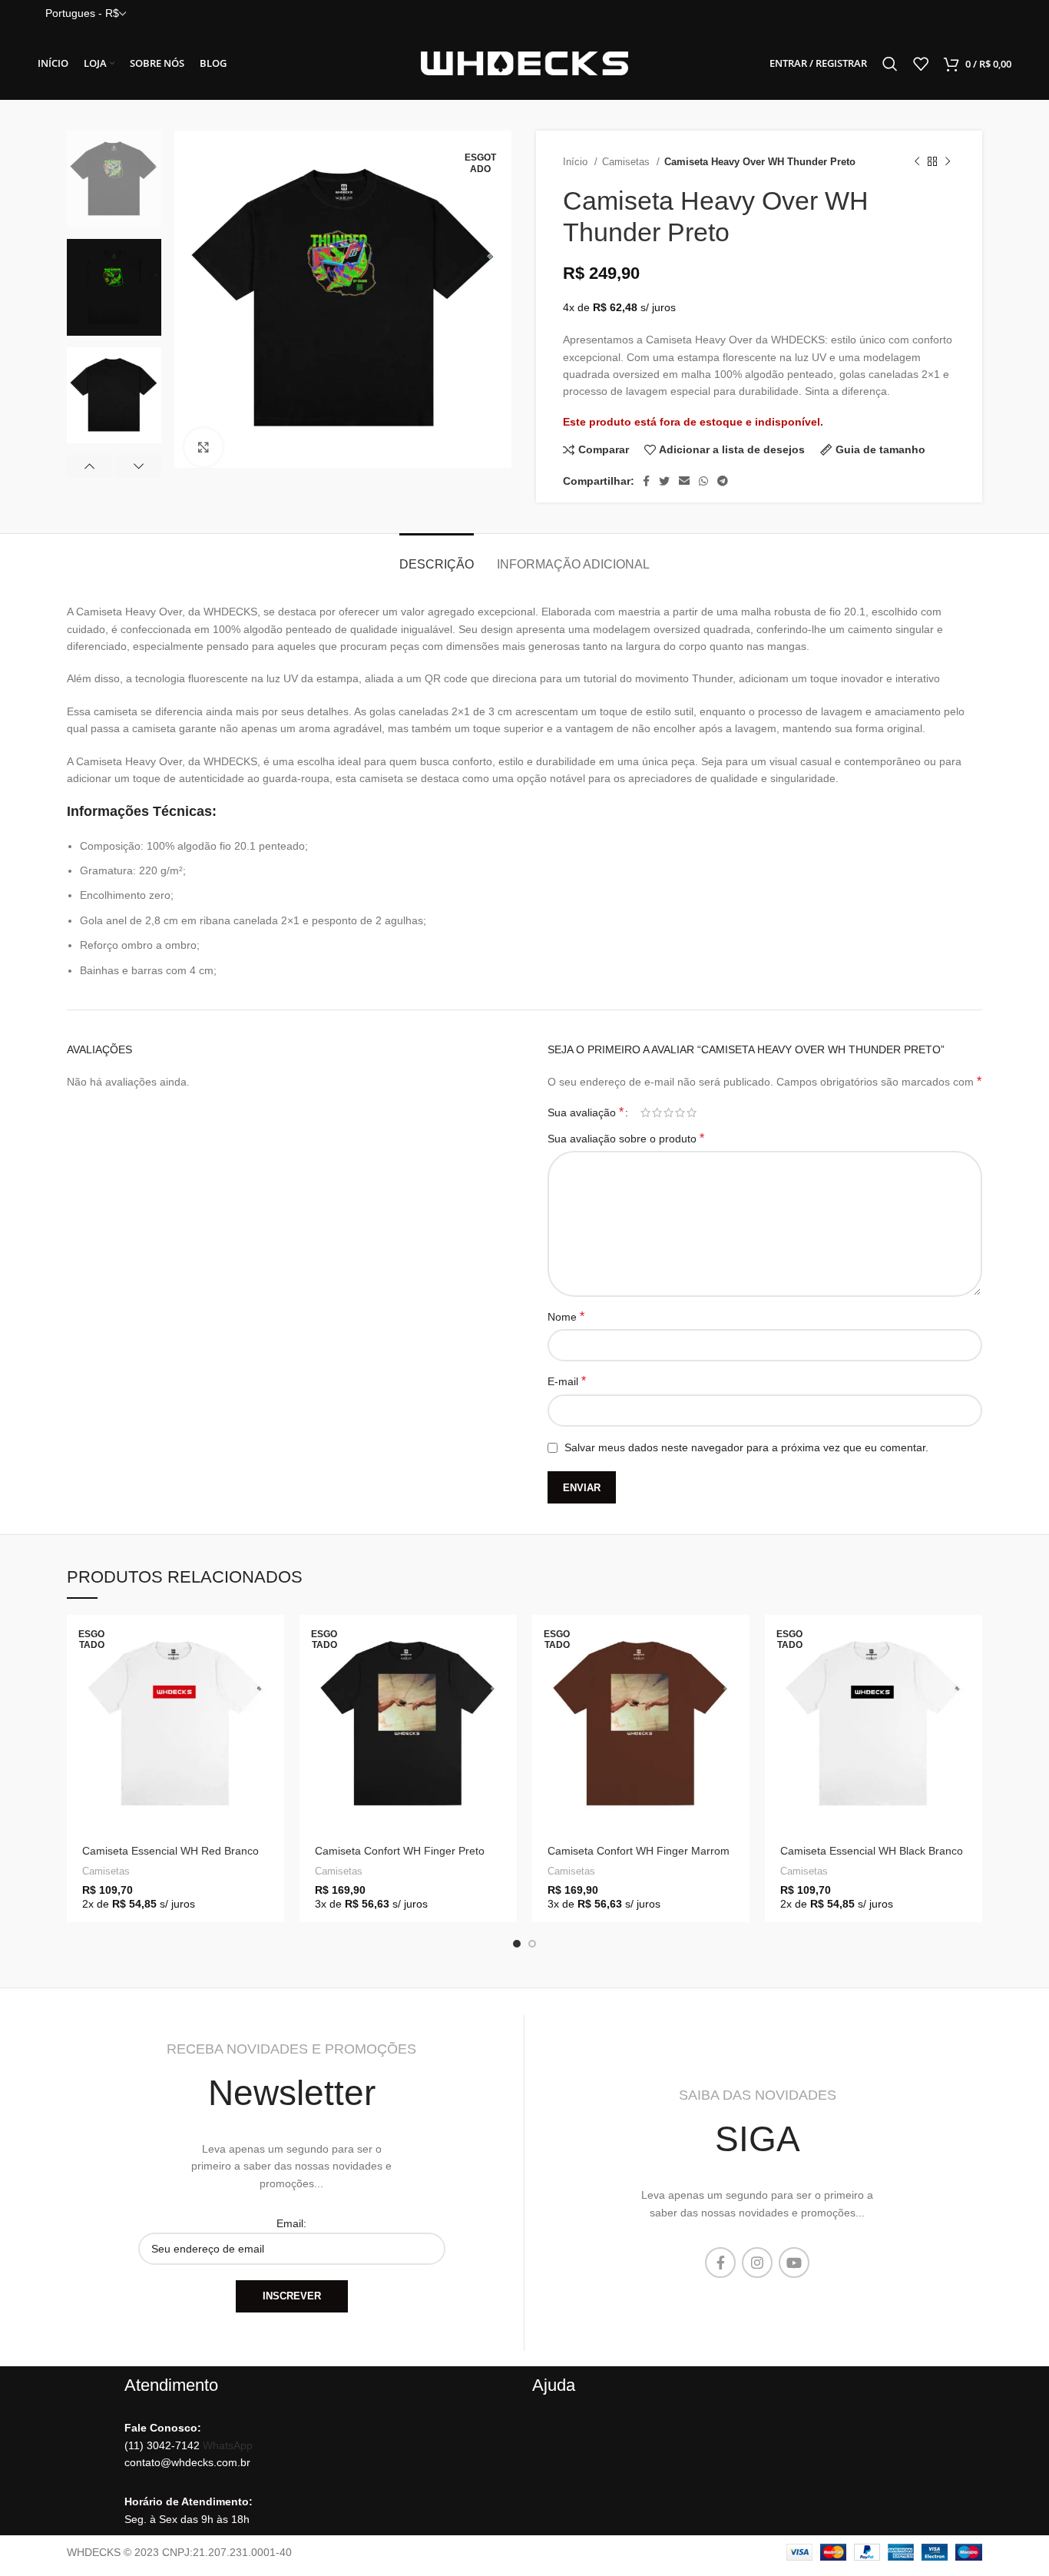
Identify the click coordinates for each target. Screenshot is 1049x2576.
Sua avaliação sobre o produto (626, 1138)
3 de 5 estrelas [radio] (668, 1112)
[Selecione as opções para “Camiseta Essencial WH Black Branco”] (971, 1640)
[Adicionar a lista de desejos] (273, 1744)
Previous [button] (89, 466)
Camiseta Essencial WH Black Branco (872, 1851)
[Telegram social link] (723, 481)
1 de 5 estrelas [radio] (645, 1112)
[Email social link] (684, 481)
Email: (291, 2223)
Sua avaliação (586, 1112)
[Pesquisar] (890, 64)
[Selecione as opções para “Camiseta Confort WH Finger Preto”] (505, 1640)
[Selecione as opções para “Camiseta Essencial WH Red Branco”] (273, 1640)
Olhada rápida (273, 1674)
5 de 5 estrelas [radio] (692, 1112)
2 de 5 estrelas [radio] (657, 1112)
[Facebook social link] (646, 481)
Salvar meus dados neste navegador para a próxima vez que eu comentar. (746, 1447)
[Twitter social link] (664, 481)
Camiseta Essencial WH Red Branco (170, 1851)
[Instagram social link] (757, 2263)
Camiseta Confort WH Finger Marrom (639, 1851)
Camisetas (627, 162)
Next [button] (139, 466)
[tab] (437, 557)
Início (577, 162)
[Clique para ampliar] (204, 447)
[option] (114, 179)
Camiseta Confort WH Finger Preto (400, 1851)
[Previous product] (917, 162)
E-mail (567, 1381)
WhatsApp (228, 2445)
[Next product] (948, 162)
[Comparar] (273, 1709)
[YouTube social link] (794, 2263)
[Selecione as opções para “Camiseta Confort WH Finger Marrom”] (738, 1640)
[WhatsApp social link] (703, 481)
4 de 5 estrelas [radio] (680, 1112)
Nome (566, 1316)
